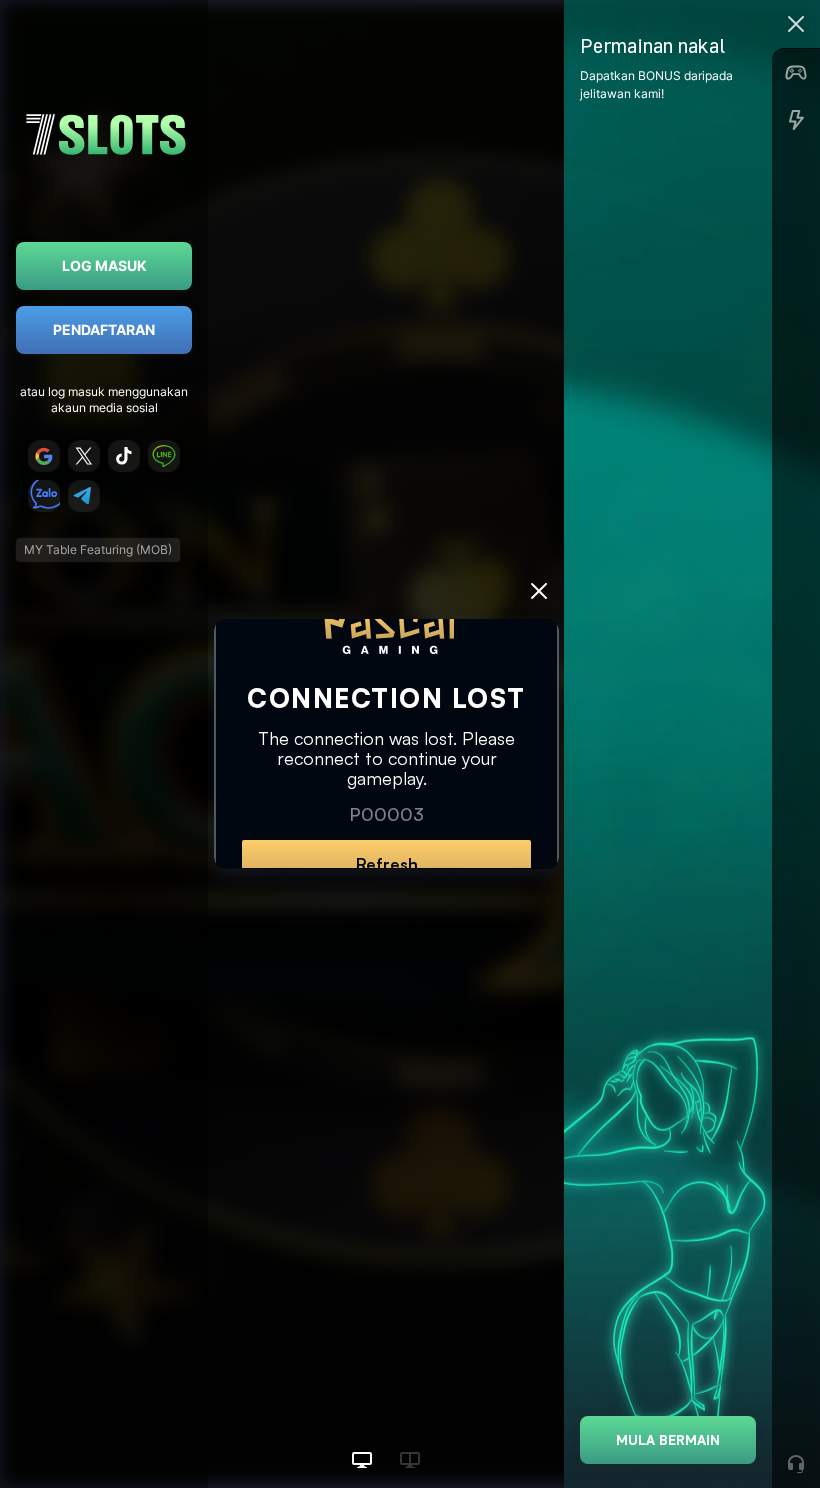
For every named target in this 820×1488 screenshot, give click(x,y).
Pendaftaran (104, 329)
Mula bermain (668, 1439)
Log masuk (104, 265)
